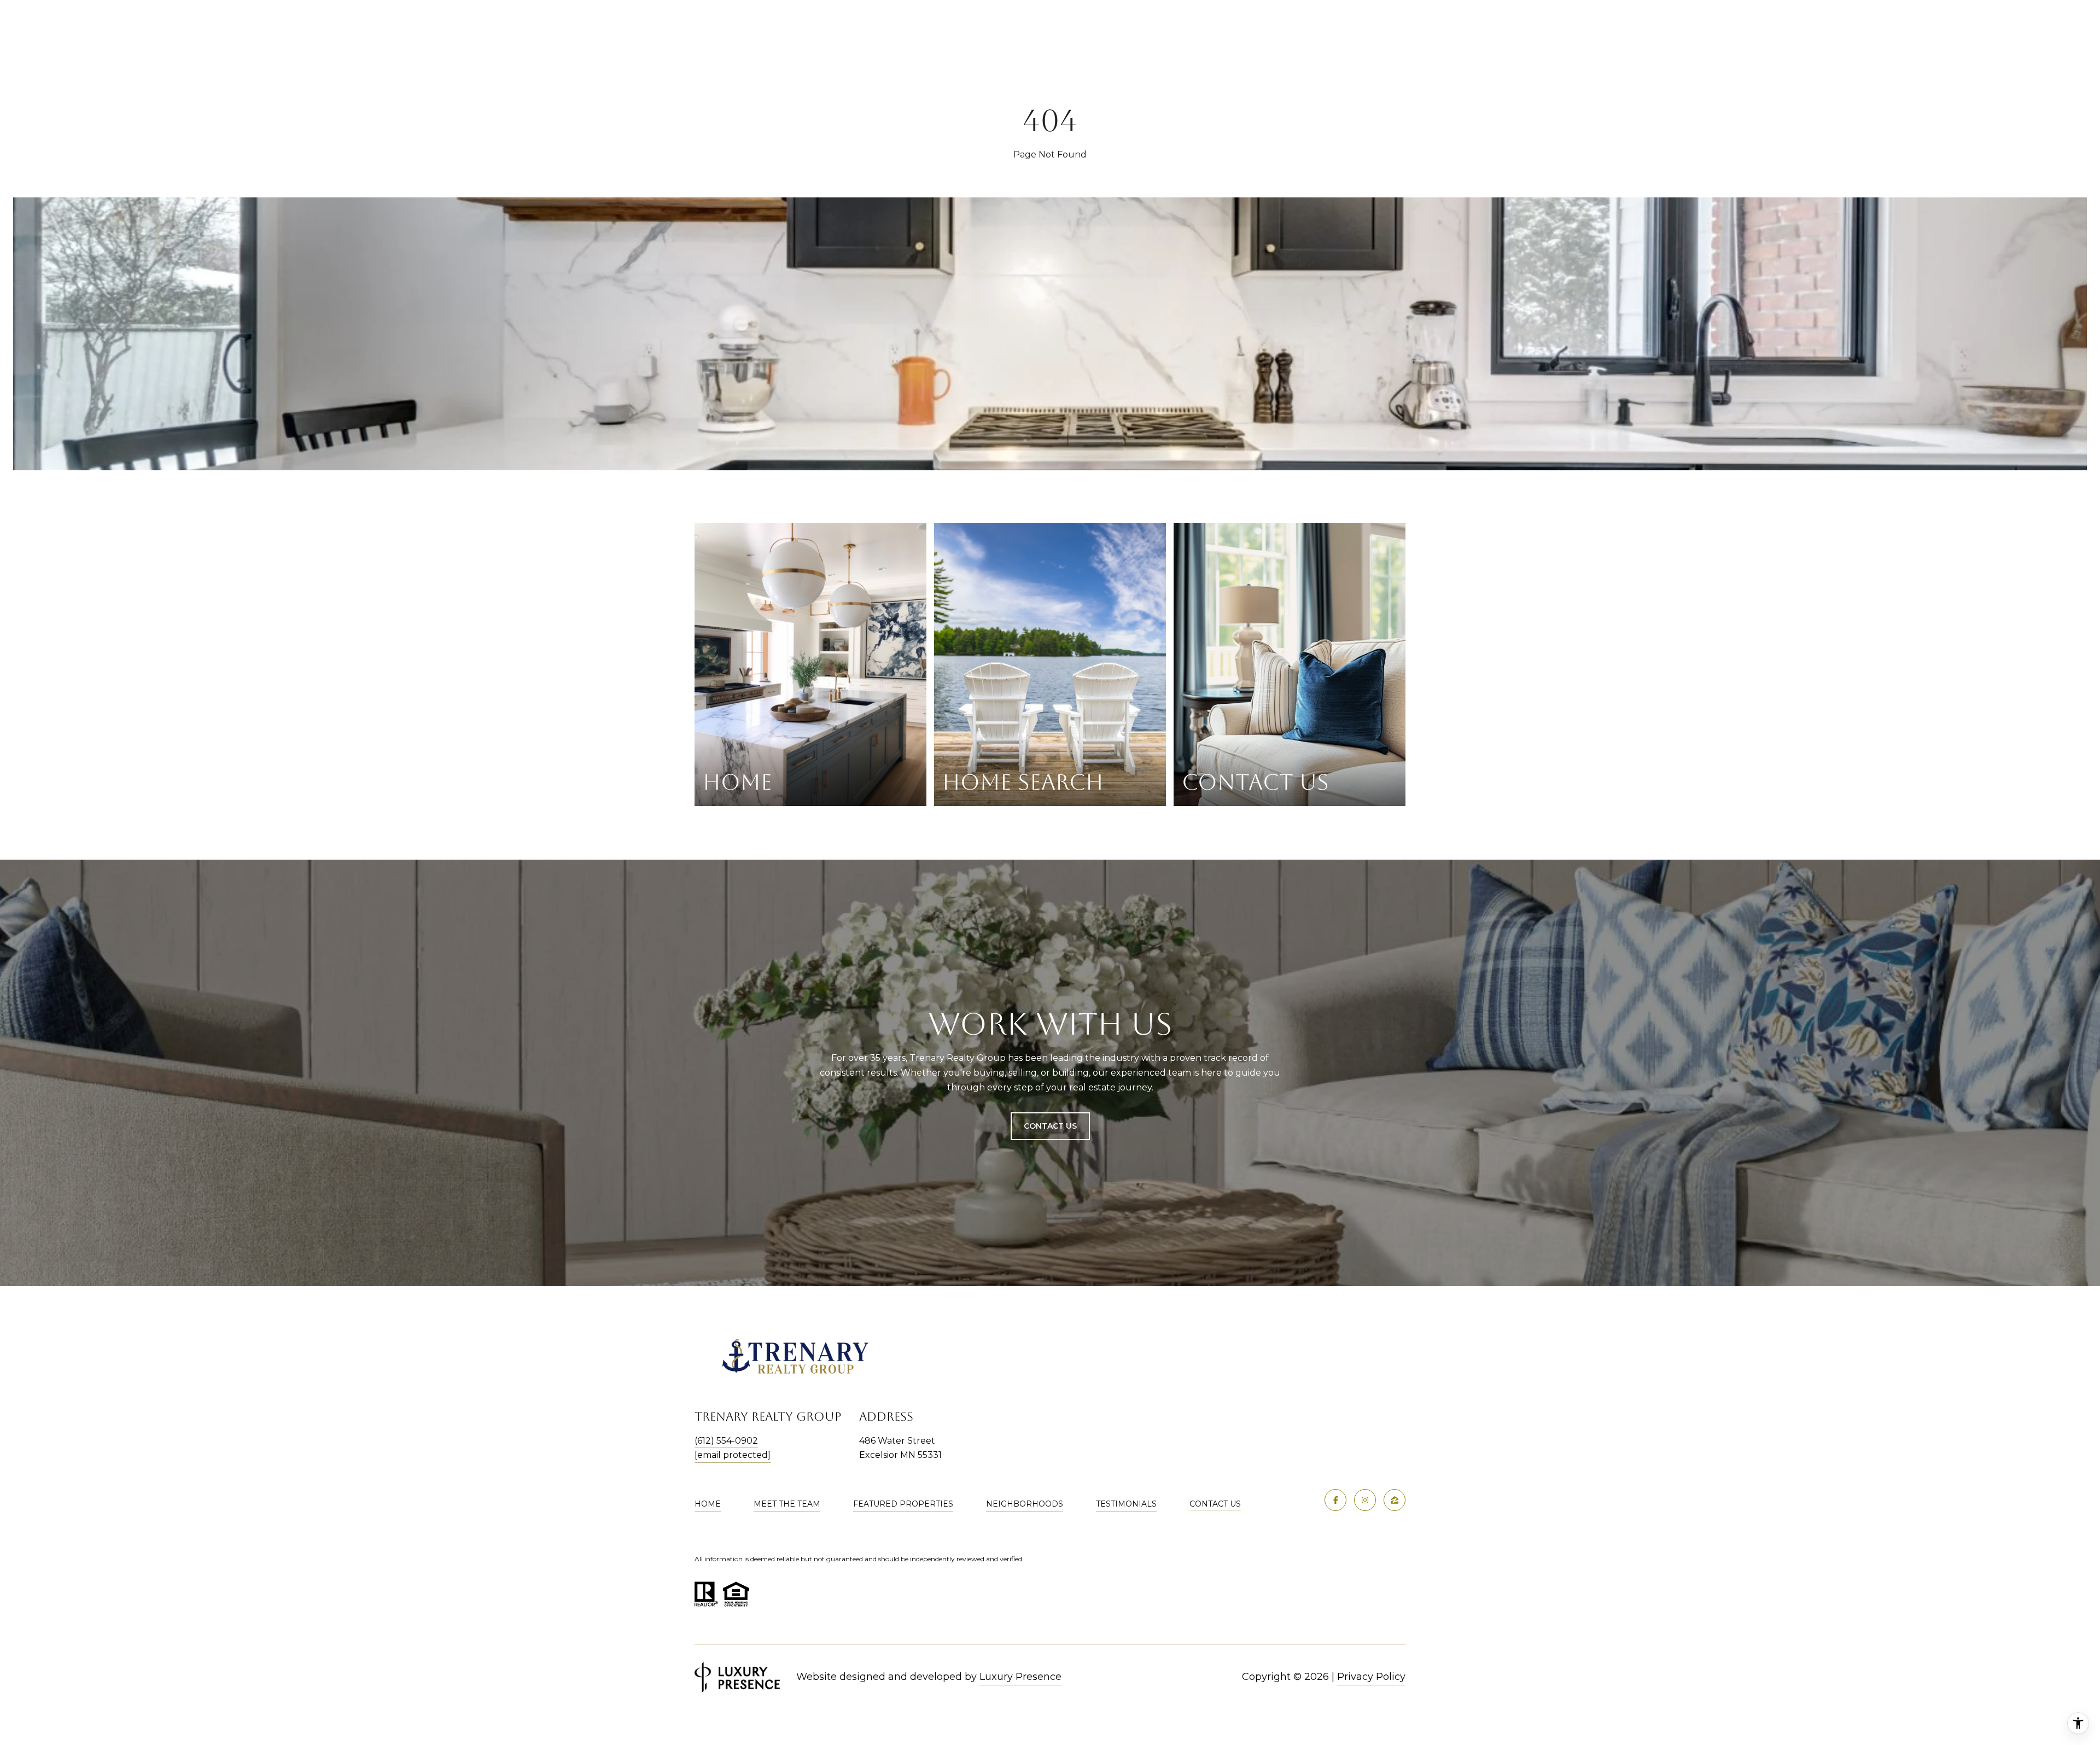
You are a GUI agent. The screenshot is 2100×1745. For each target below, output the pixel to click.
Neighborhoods (1025, 1504)
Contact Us (1215, 1504)
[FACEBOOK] (1335, 1500)
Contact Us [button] (1050, 1126)
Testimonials (1126, 1504)
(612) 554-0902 (726, 1441)
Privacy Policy (1371, 1677)
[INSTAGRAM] (1365, 1500)
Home (708, 1504)
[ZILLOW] (1395, 1500)
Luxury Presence (1020, 1677)
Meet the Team (787, 1504)
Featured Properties (903, 1504)
